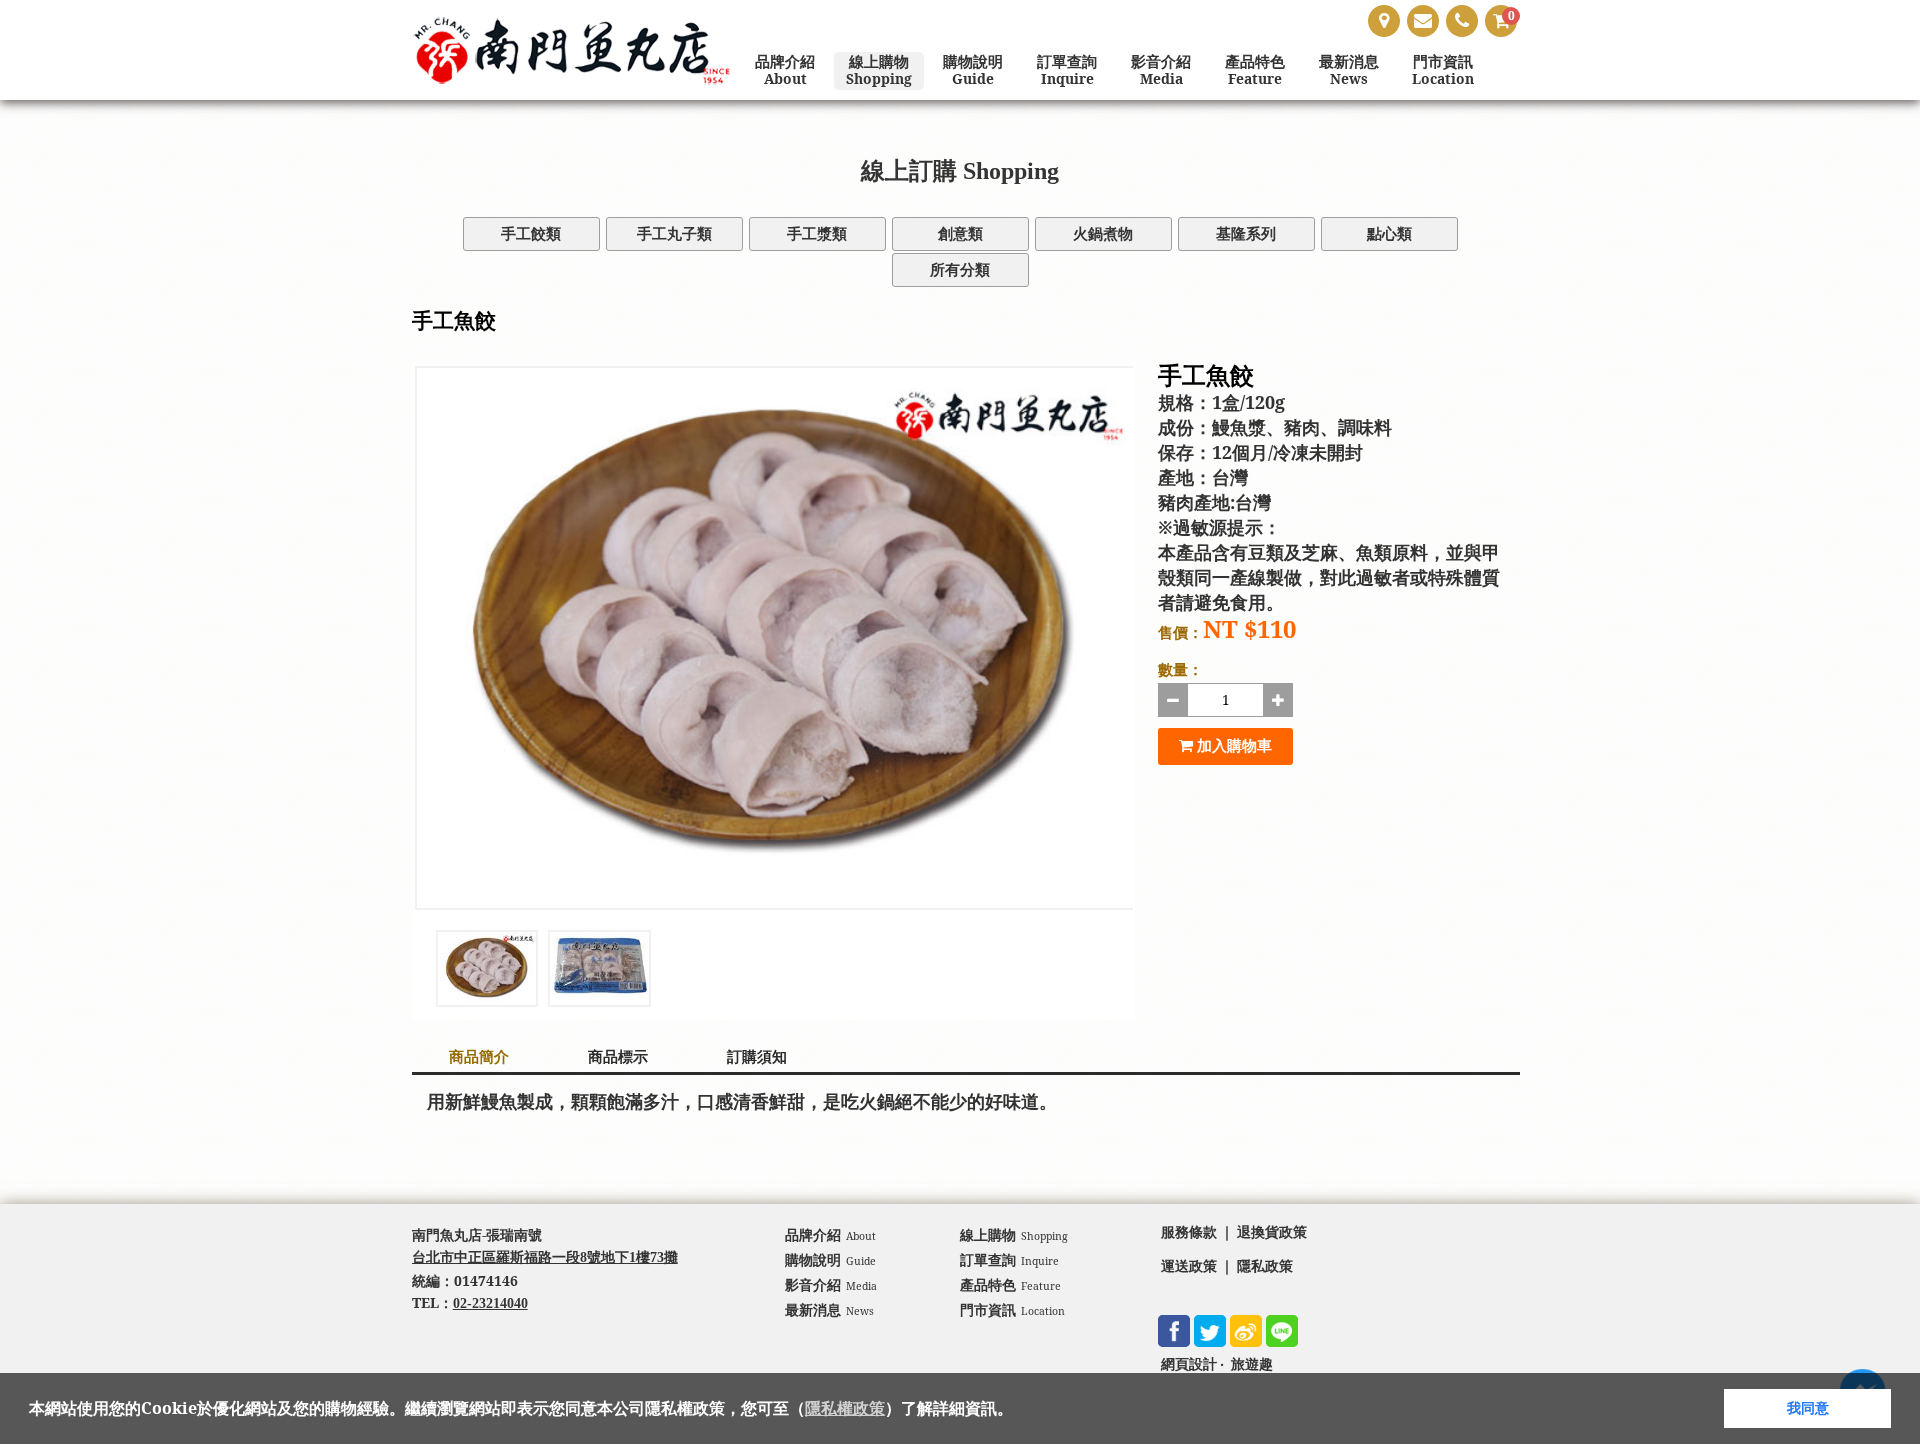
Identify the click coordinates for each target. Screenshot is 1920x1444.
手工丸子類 (674, 234)
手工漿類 (817, 234)
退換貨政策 (1272, 1232)
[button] (1020, 1410)
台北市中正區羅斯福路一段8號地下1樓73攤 (545, 1257)
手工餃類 (531, 234)
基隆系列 (1246, 234)
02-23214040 (490, 1303)
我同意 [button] (1808, 1408)
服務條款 (1189, 1232)
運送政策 (1189, 1266)
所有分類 (960, 270)
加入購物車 (1232, 746)
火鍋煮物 (1103, 234)
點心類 (1389, 234)
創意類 (960, 234)
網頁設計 (1189, 1364)
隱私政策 (1265, 1266)
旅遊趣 (1252, 1364)
